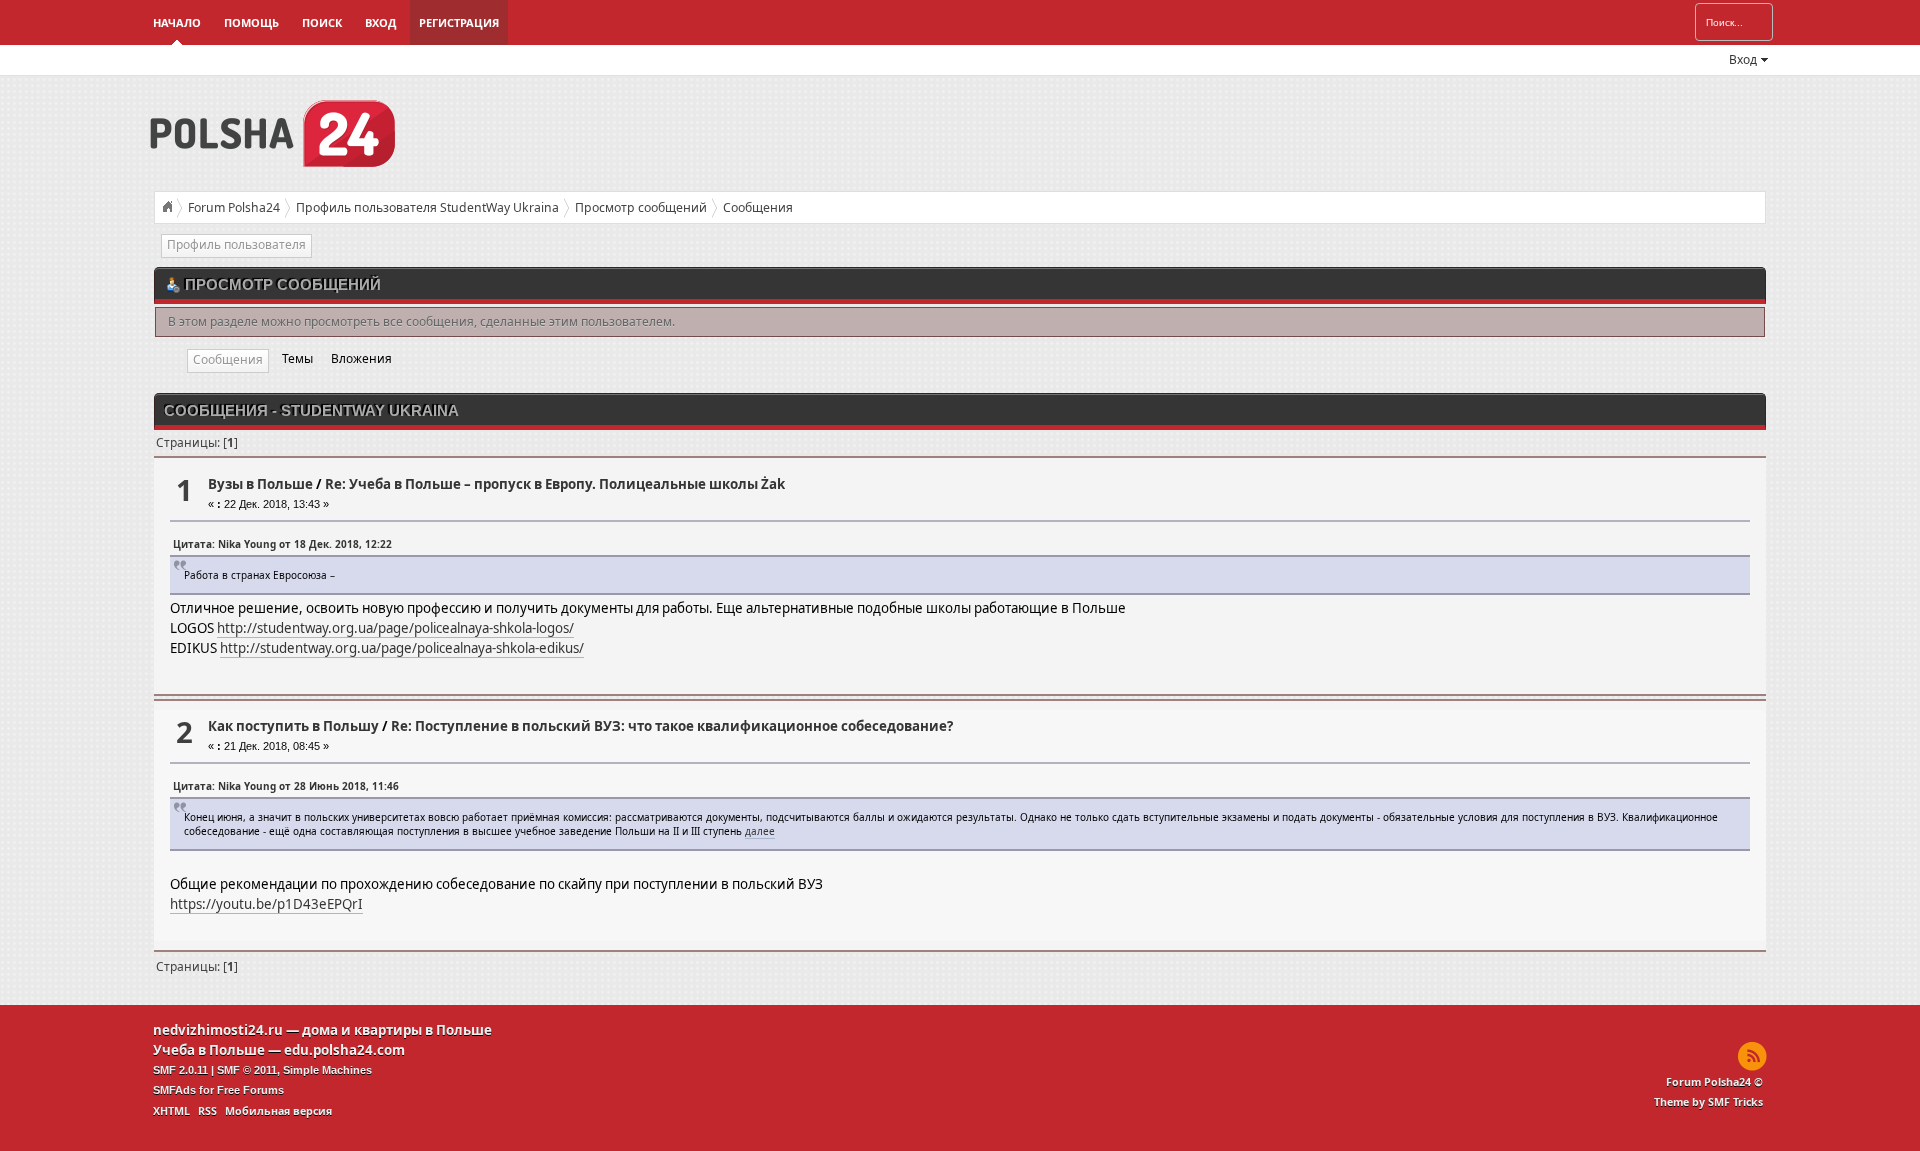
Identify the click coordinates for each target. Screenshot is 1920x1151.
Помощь (251, 22)
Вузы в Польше (260, 484)
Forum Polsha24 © (1714, 1082)
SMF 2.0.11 (180, 1070)
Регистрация (459, 22)
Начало (177, 22)
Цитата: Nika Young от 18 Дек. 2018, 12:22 (282, 544)
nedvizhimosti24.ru (218, 1030)
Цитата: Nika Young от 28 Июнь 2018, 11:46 (286, 786)
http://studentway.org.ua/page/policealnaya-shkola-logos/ (395, 628)
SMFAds (174, 1090)
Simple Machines (327, 1070)
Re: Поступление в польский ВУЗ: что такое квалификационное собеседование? (672, 726)
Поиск (322, 22)
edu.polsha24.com (344, 1050)
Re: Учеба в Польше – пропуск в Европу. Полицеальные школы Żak (555, 484)
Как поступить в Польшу (293, 726)
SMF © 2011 (247, 1070)
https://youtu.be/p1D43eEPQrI (266, 904)
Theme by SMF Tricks (1708, 1102)
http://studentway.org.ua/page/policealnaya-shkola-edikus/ (402, 648)
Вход (380, 22)
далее (760, 831)
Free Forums (250, 1090)
